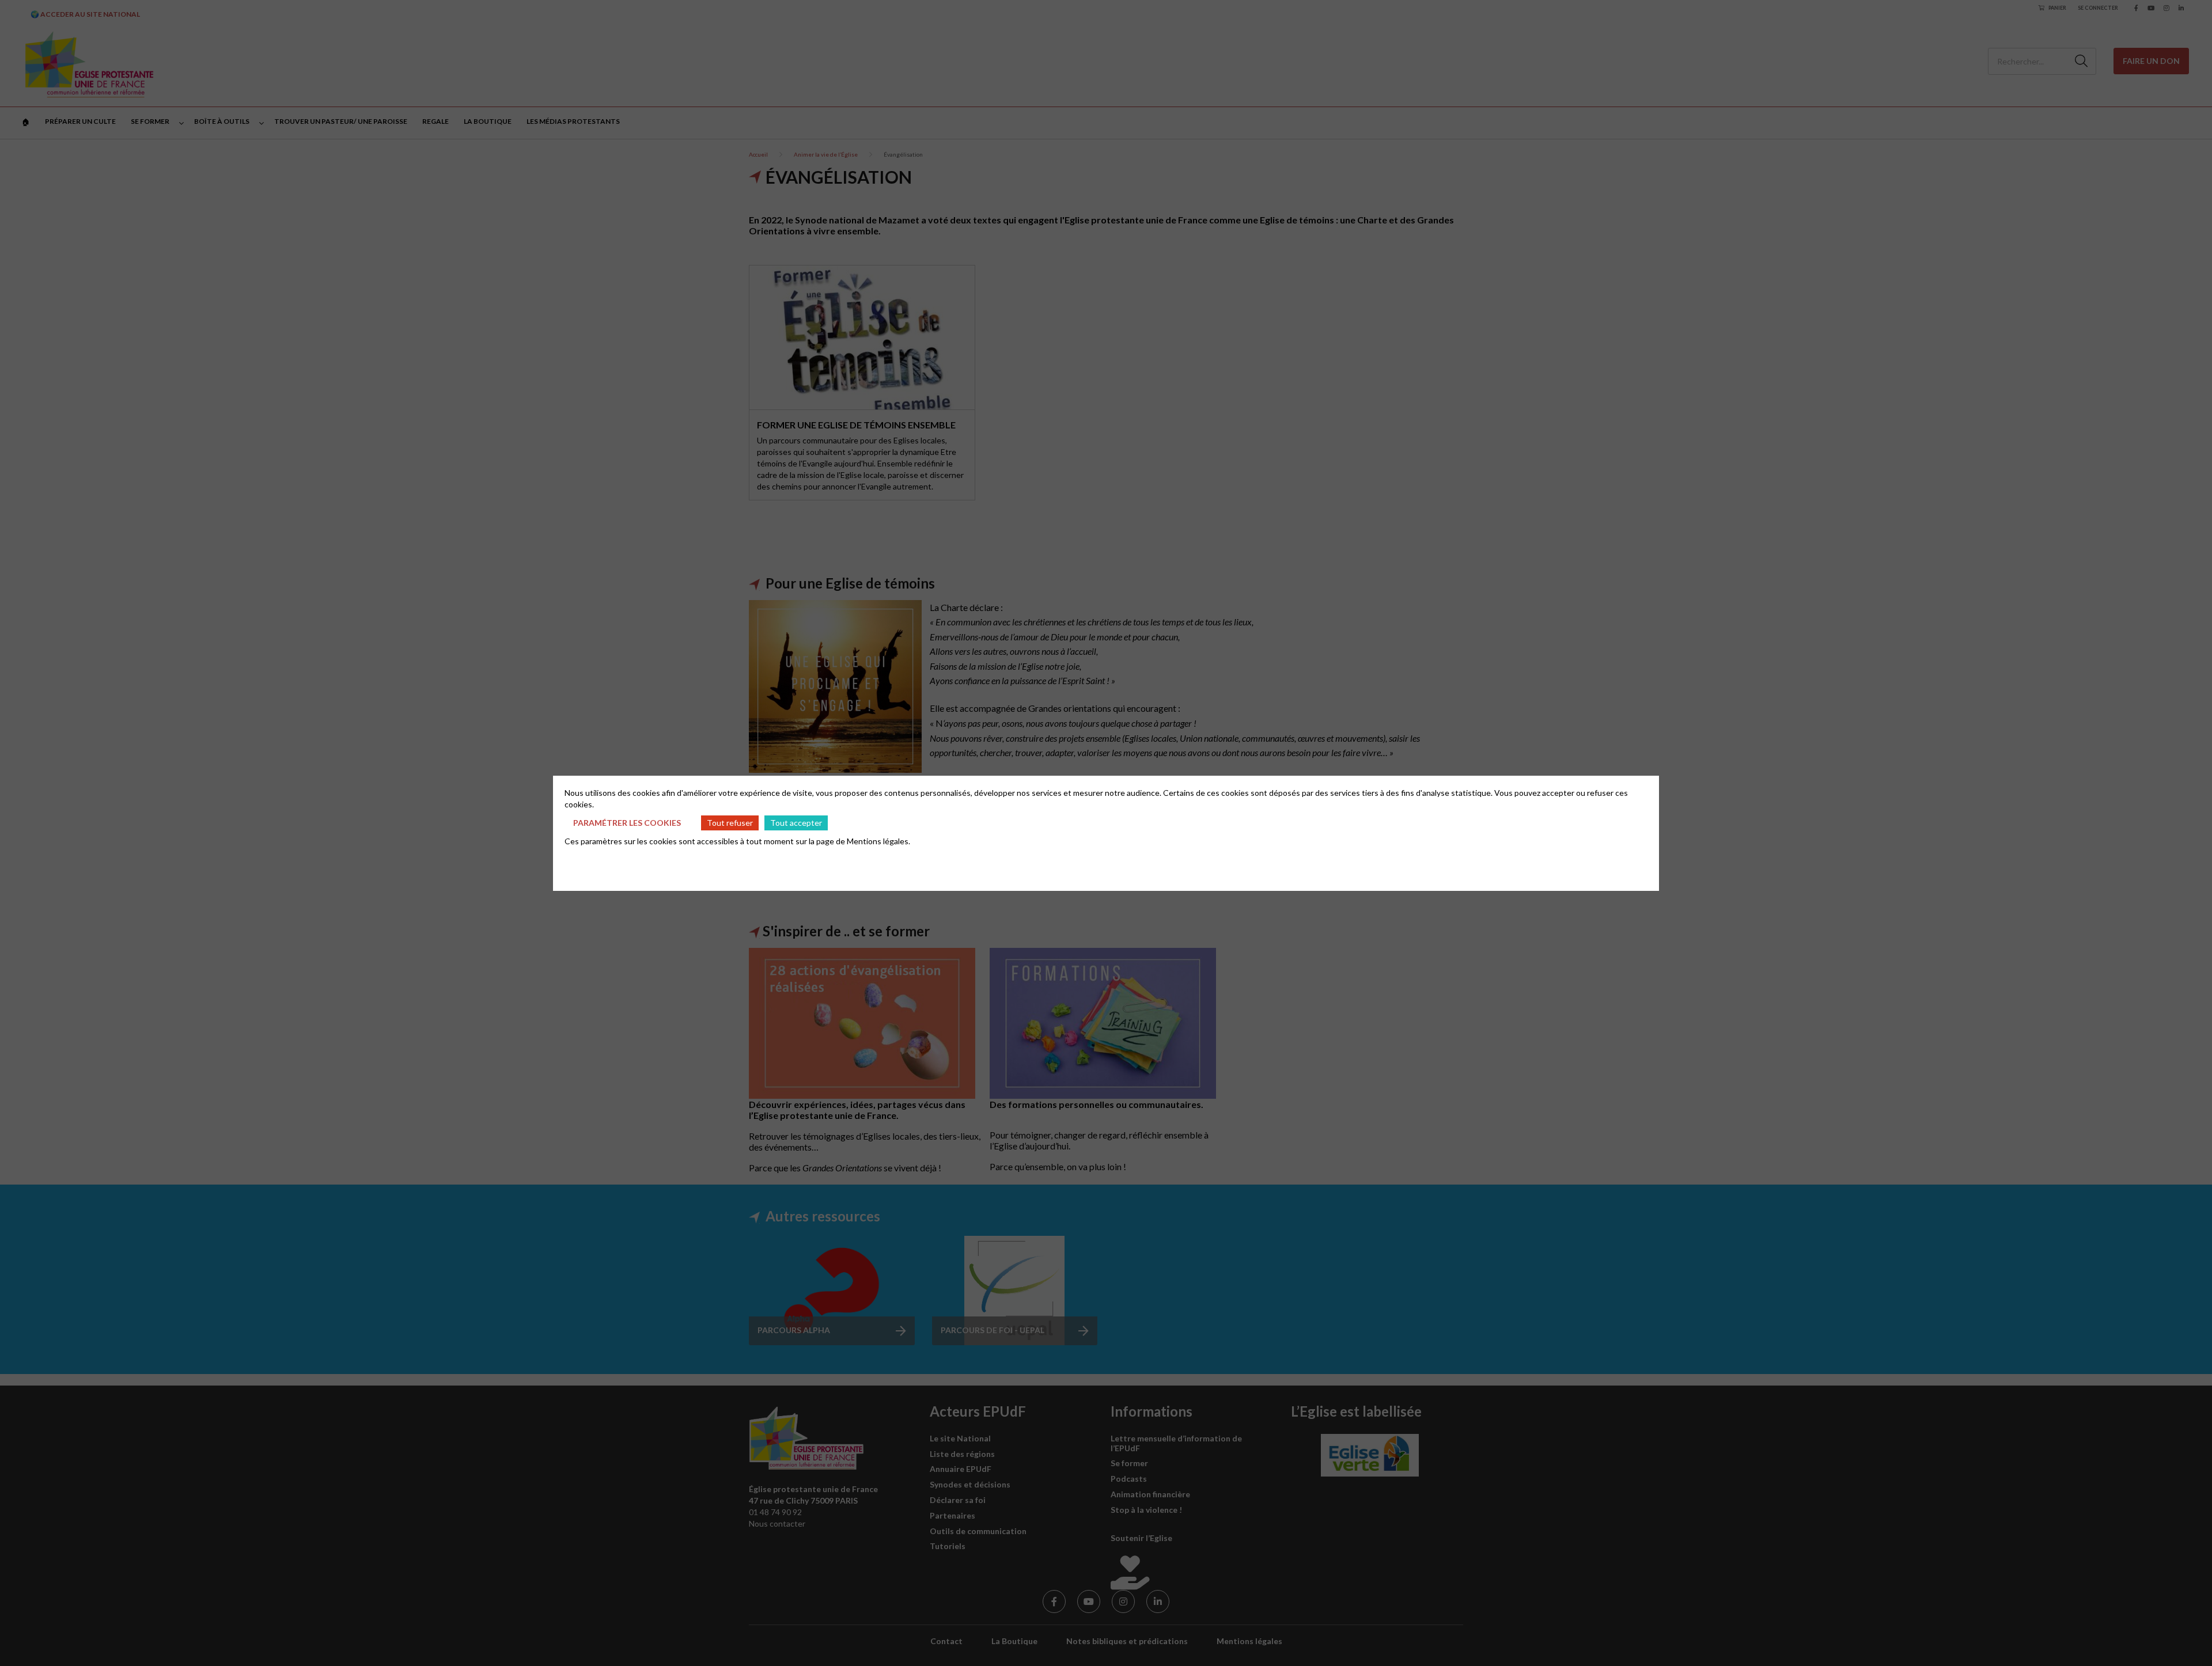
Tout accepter (796, 823)
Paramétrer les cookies (627, 823)
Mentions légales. (878, 841)
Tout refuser (730, 823)
